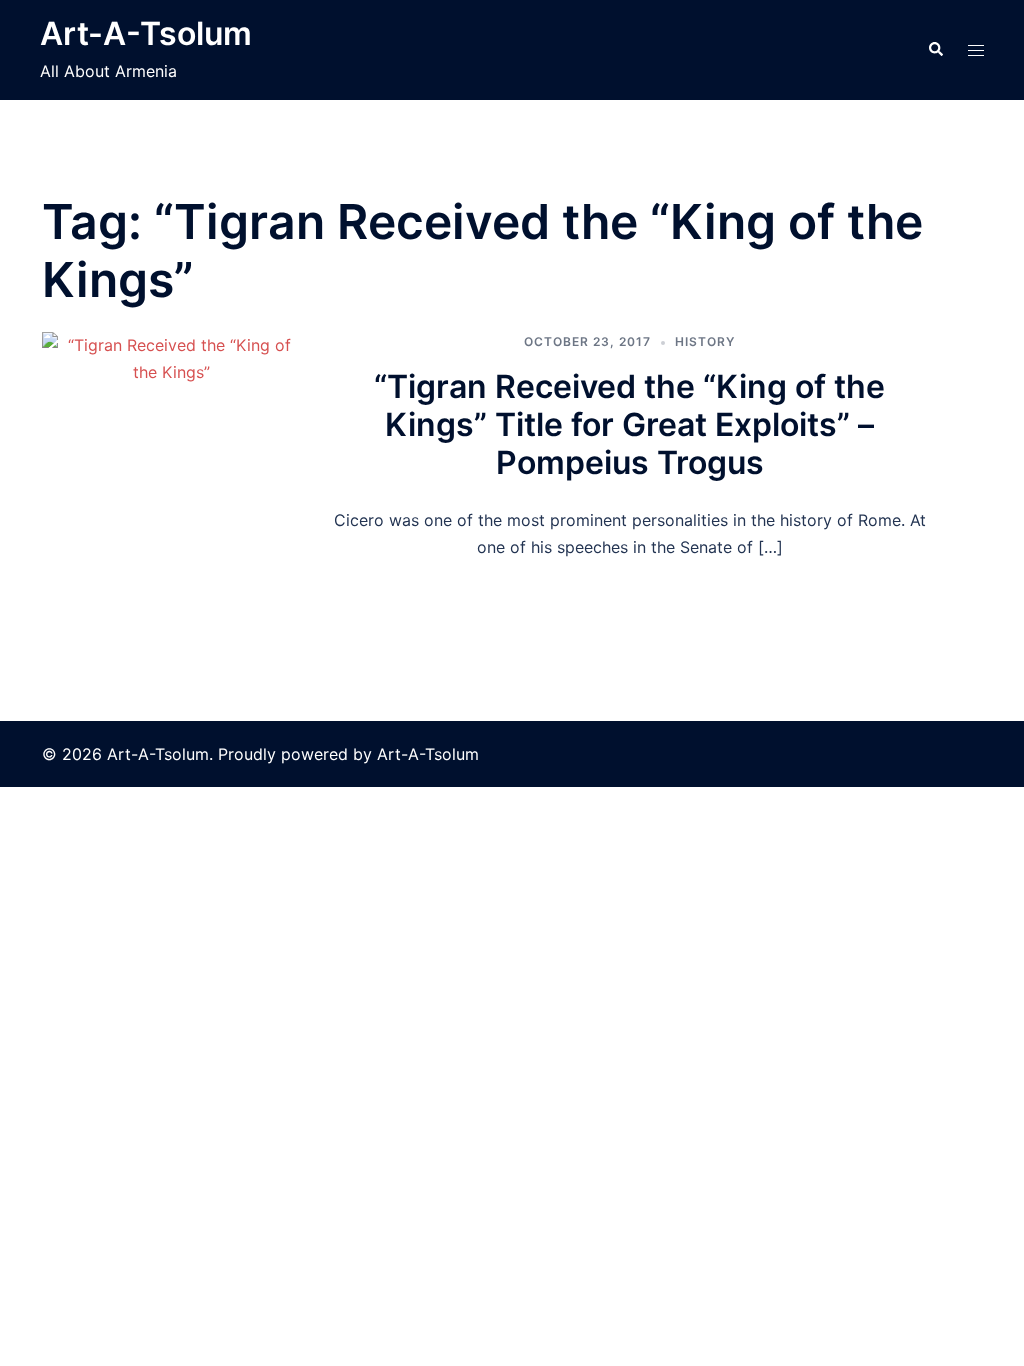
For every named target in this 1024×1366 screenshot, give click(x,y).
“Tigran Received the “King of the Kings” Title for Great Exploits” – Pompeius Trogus (629, 425)
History (705, 341)
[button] (935, 50)
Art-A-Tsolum (146, 33)
